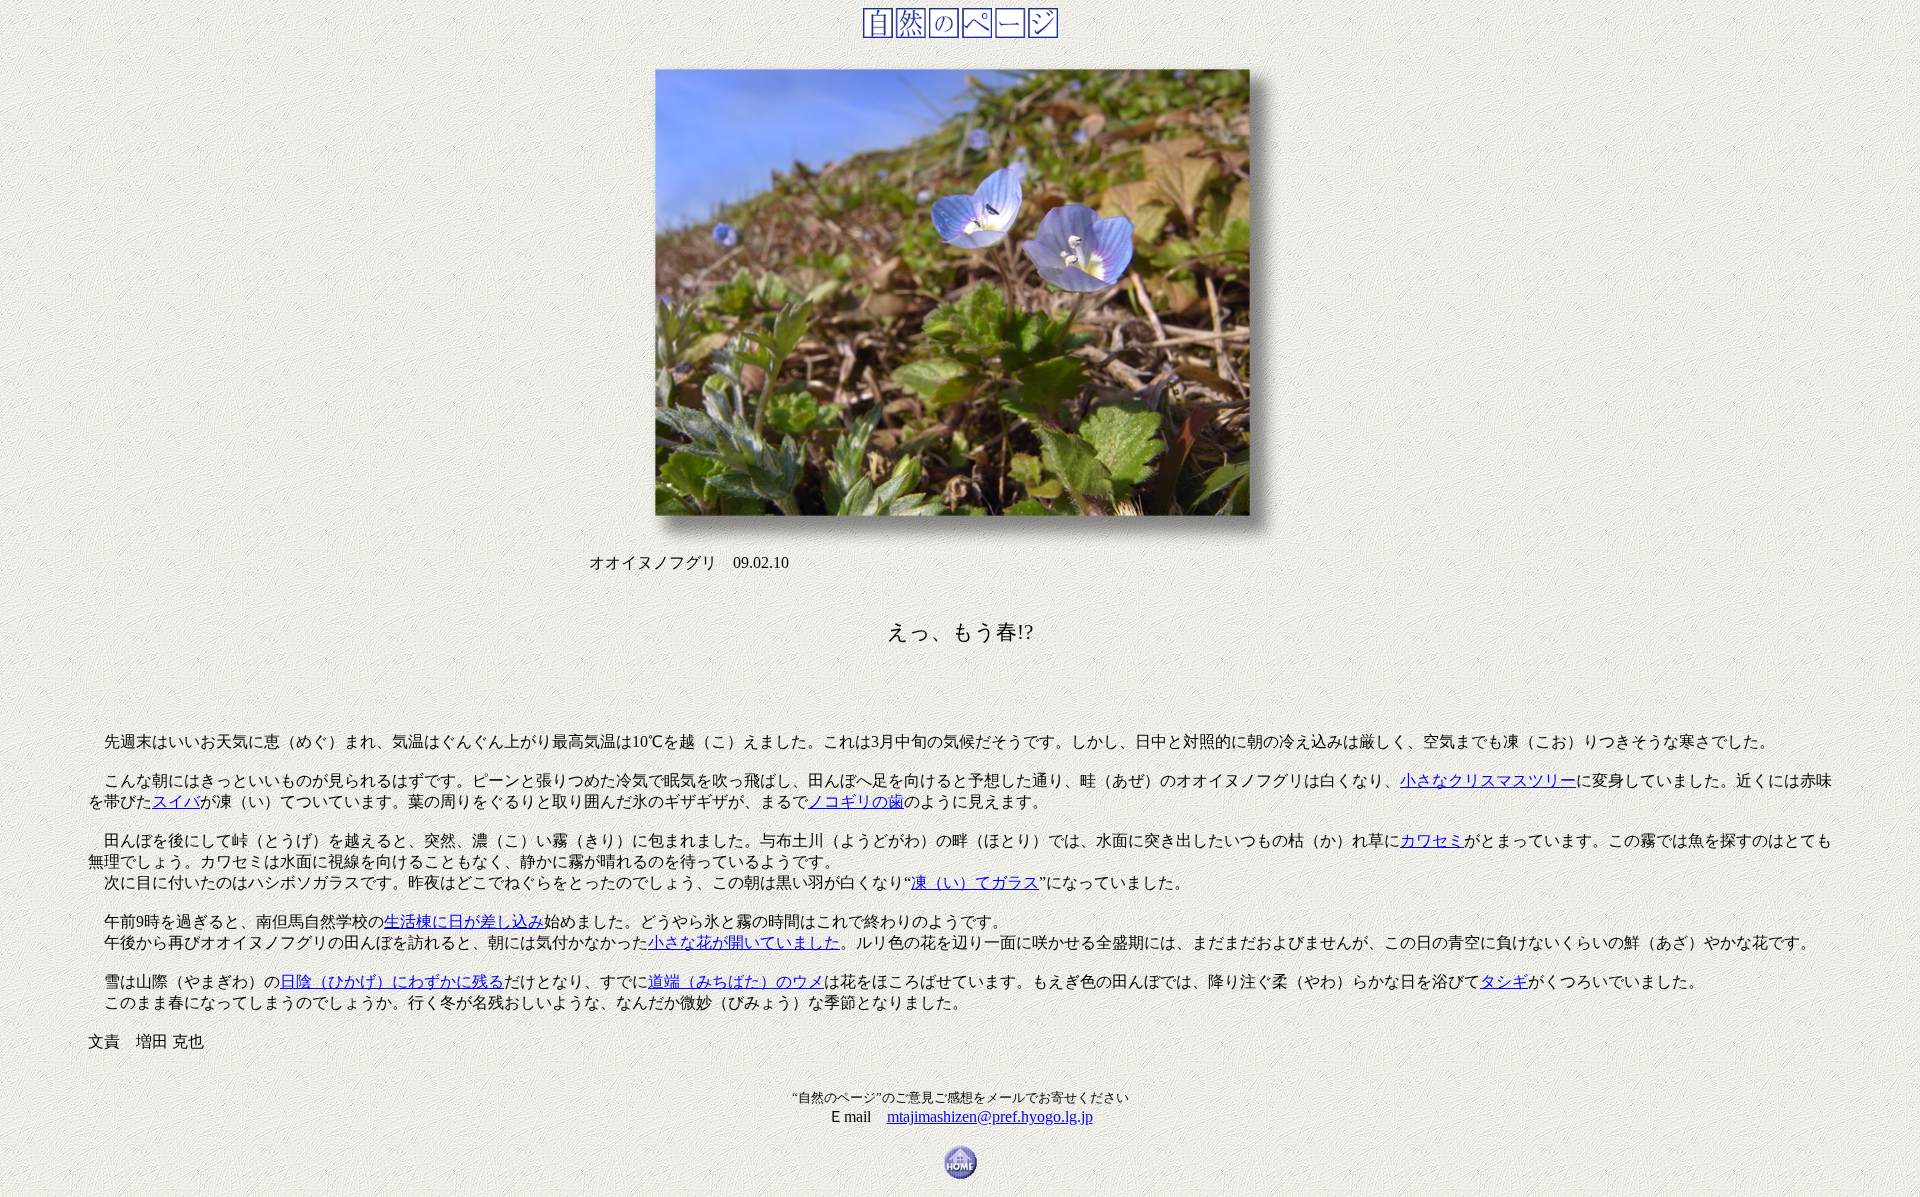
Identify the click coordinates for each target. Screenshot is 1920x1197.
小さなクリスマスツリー (1488, 780)
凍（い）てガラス (975, 882)
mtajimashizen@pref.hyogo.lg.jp (990, 1116)
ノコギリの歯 (856, 801)
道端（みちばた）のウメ (736, 981)
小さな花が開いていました (744, 942)
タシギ (1504, 981)
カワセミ (1432, 840)
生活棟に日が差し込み (464, 921)
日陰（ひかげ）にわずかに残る (392, 981)
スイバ (176, 801)
